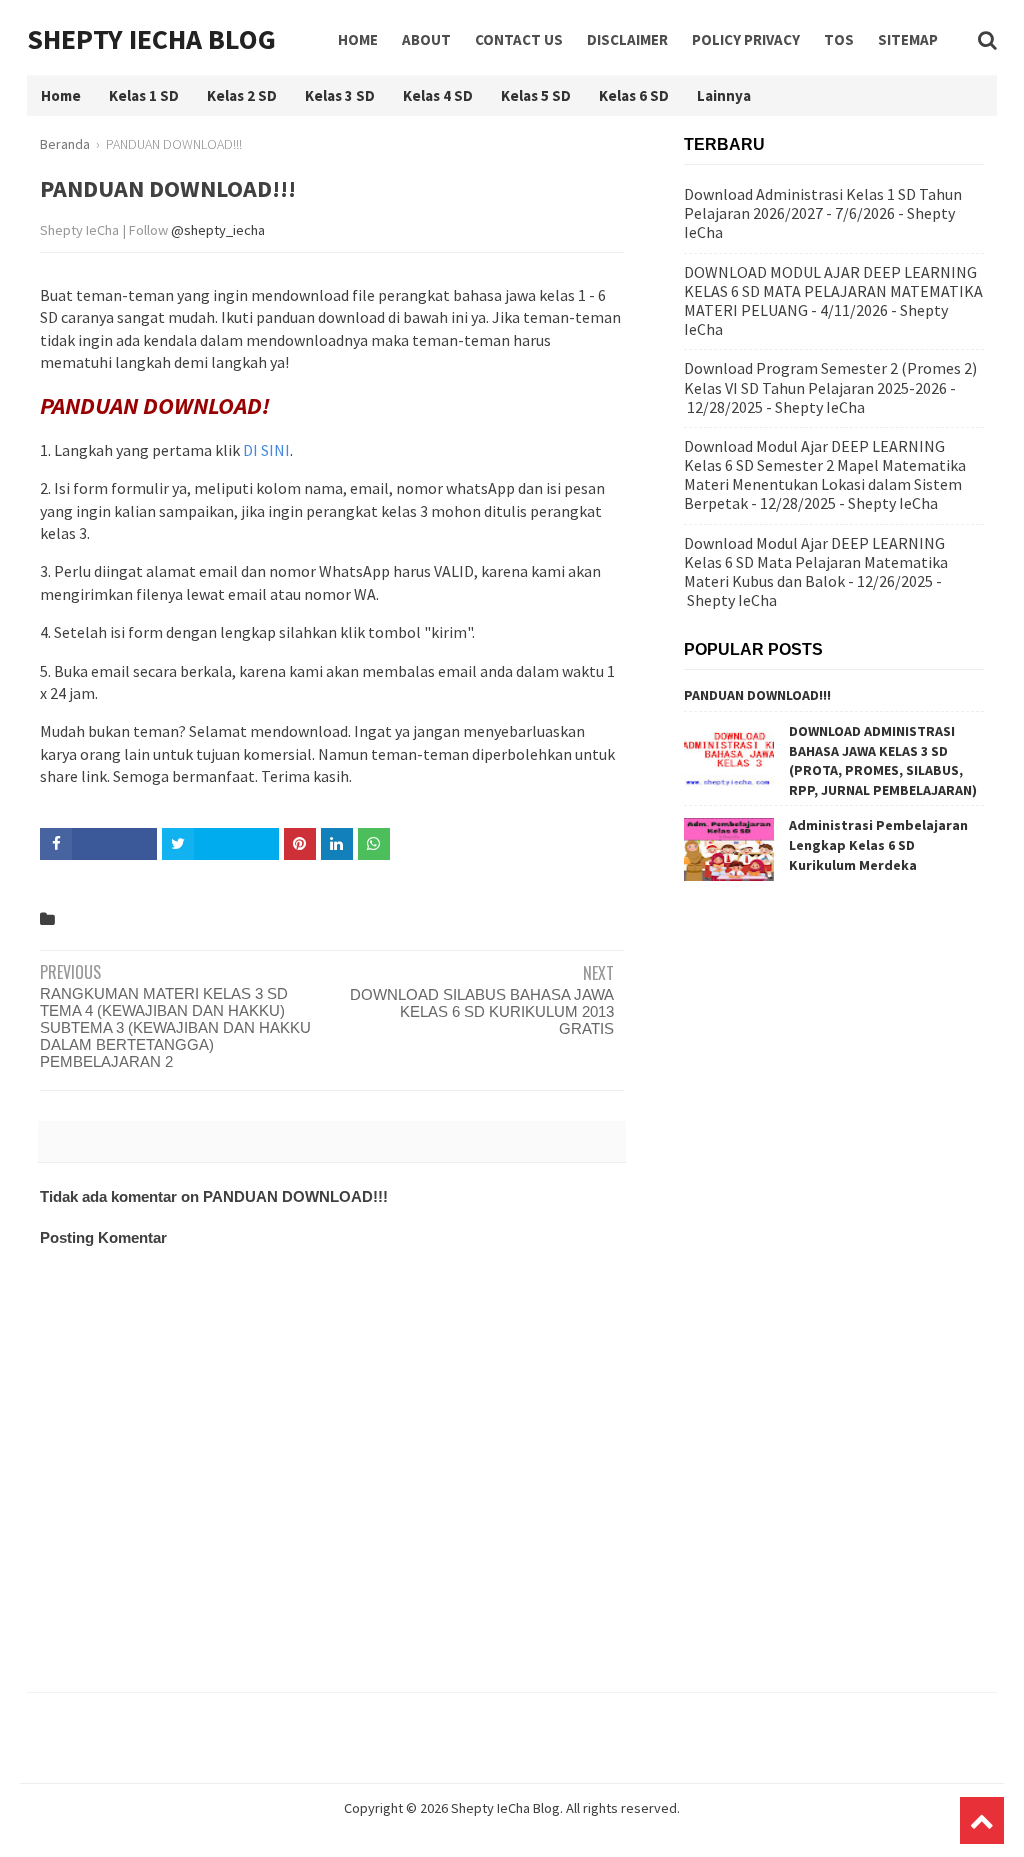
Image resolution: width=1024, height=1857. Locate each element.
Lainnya (724, 95)
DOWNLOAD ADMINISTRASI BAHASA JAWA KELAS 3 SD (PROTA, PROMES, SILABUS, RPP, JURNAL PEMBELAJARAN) (883, 760)
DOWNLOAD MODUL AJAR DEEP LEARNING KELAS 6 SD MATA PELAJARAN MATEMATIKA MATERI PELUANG (833, 291)
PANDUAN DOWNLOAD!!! (757, 695)
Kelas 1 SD (144, 95)
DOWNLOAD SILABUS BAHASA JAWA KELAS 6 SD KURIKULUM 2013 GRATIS (482, 1011)
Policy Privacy (746, 39)
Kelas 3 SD (340, 95)
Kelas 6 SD (634, 95)
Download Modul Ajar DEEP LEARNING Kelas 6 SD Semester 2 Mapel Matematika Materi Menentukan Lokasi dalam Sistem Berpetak (825, 475)
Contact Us (519, 39)
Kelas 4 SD (438, 95)
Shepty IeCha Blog (151, 39)
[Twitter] (220, 844)
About (426, 39)
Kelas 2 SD (242, 95)
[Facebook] (98, 844)
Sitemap (908, 39)
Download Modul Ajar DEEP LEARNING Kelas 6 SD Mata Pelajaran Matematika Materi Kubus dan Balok (816, 562)
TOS (839, 39)
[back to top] (982, 1820)
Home (358, 39)
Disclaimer (627, 39)
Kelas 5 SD (536, 95)
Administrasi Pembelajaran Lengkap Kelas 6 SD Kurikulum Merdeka (878, 844)
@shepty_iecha (218, 230)
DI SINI (266, 450)
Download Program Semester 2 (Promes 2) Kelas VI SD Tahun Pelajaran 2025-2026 (830, 377)
